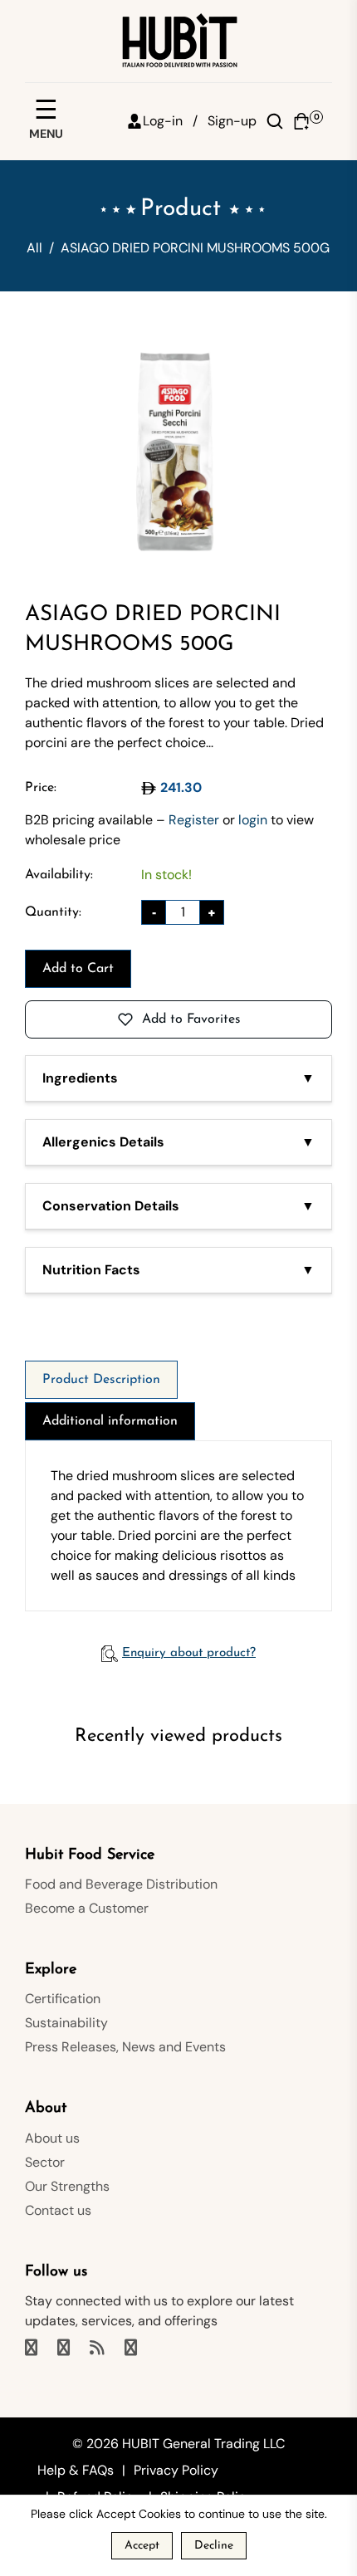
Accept (142, 2546)
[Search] (275, 121)
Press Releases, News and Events (125, 2047)
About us (52, 2138)
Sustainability (66, 2023)
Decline (214, 2546)
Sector (45, 2162)
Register (194, 820)
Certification (63, 1999)
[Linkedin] (132, 2349)
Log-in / (170, 121)
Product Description (101, 1380)
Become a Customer (87, 1908)
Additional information (110, 1421)
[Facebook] (33, 2349)
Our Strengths (67, 2186)
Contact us (58, 2210)
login (253, 820)
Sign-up (232, 121)
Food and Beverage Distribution (121, 1884)
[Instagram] (65, 2349)
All (34, 248)
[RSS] (99, 2349)
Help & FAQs (76, 2470)
